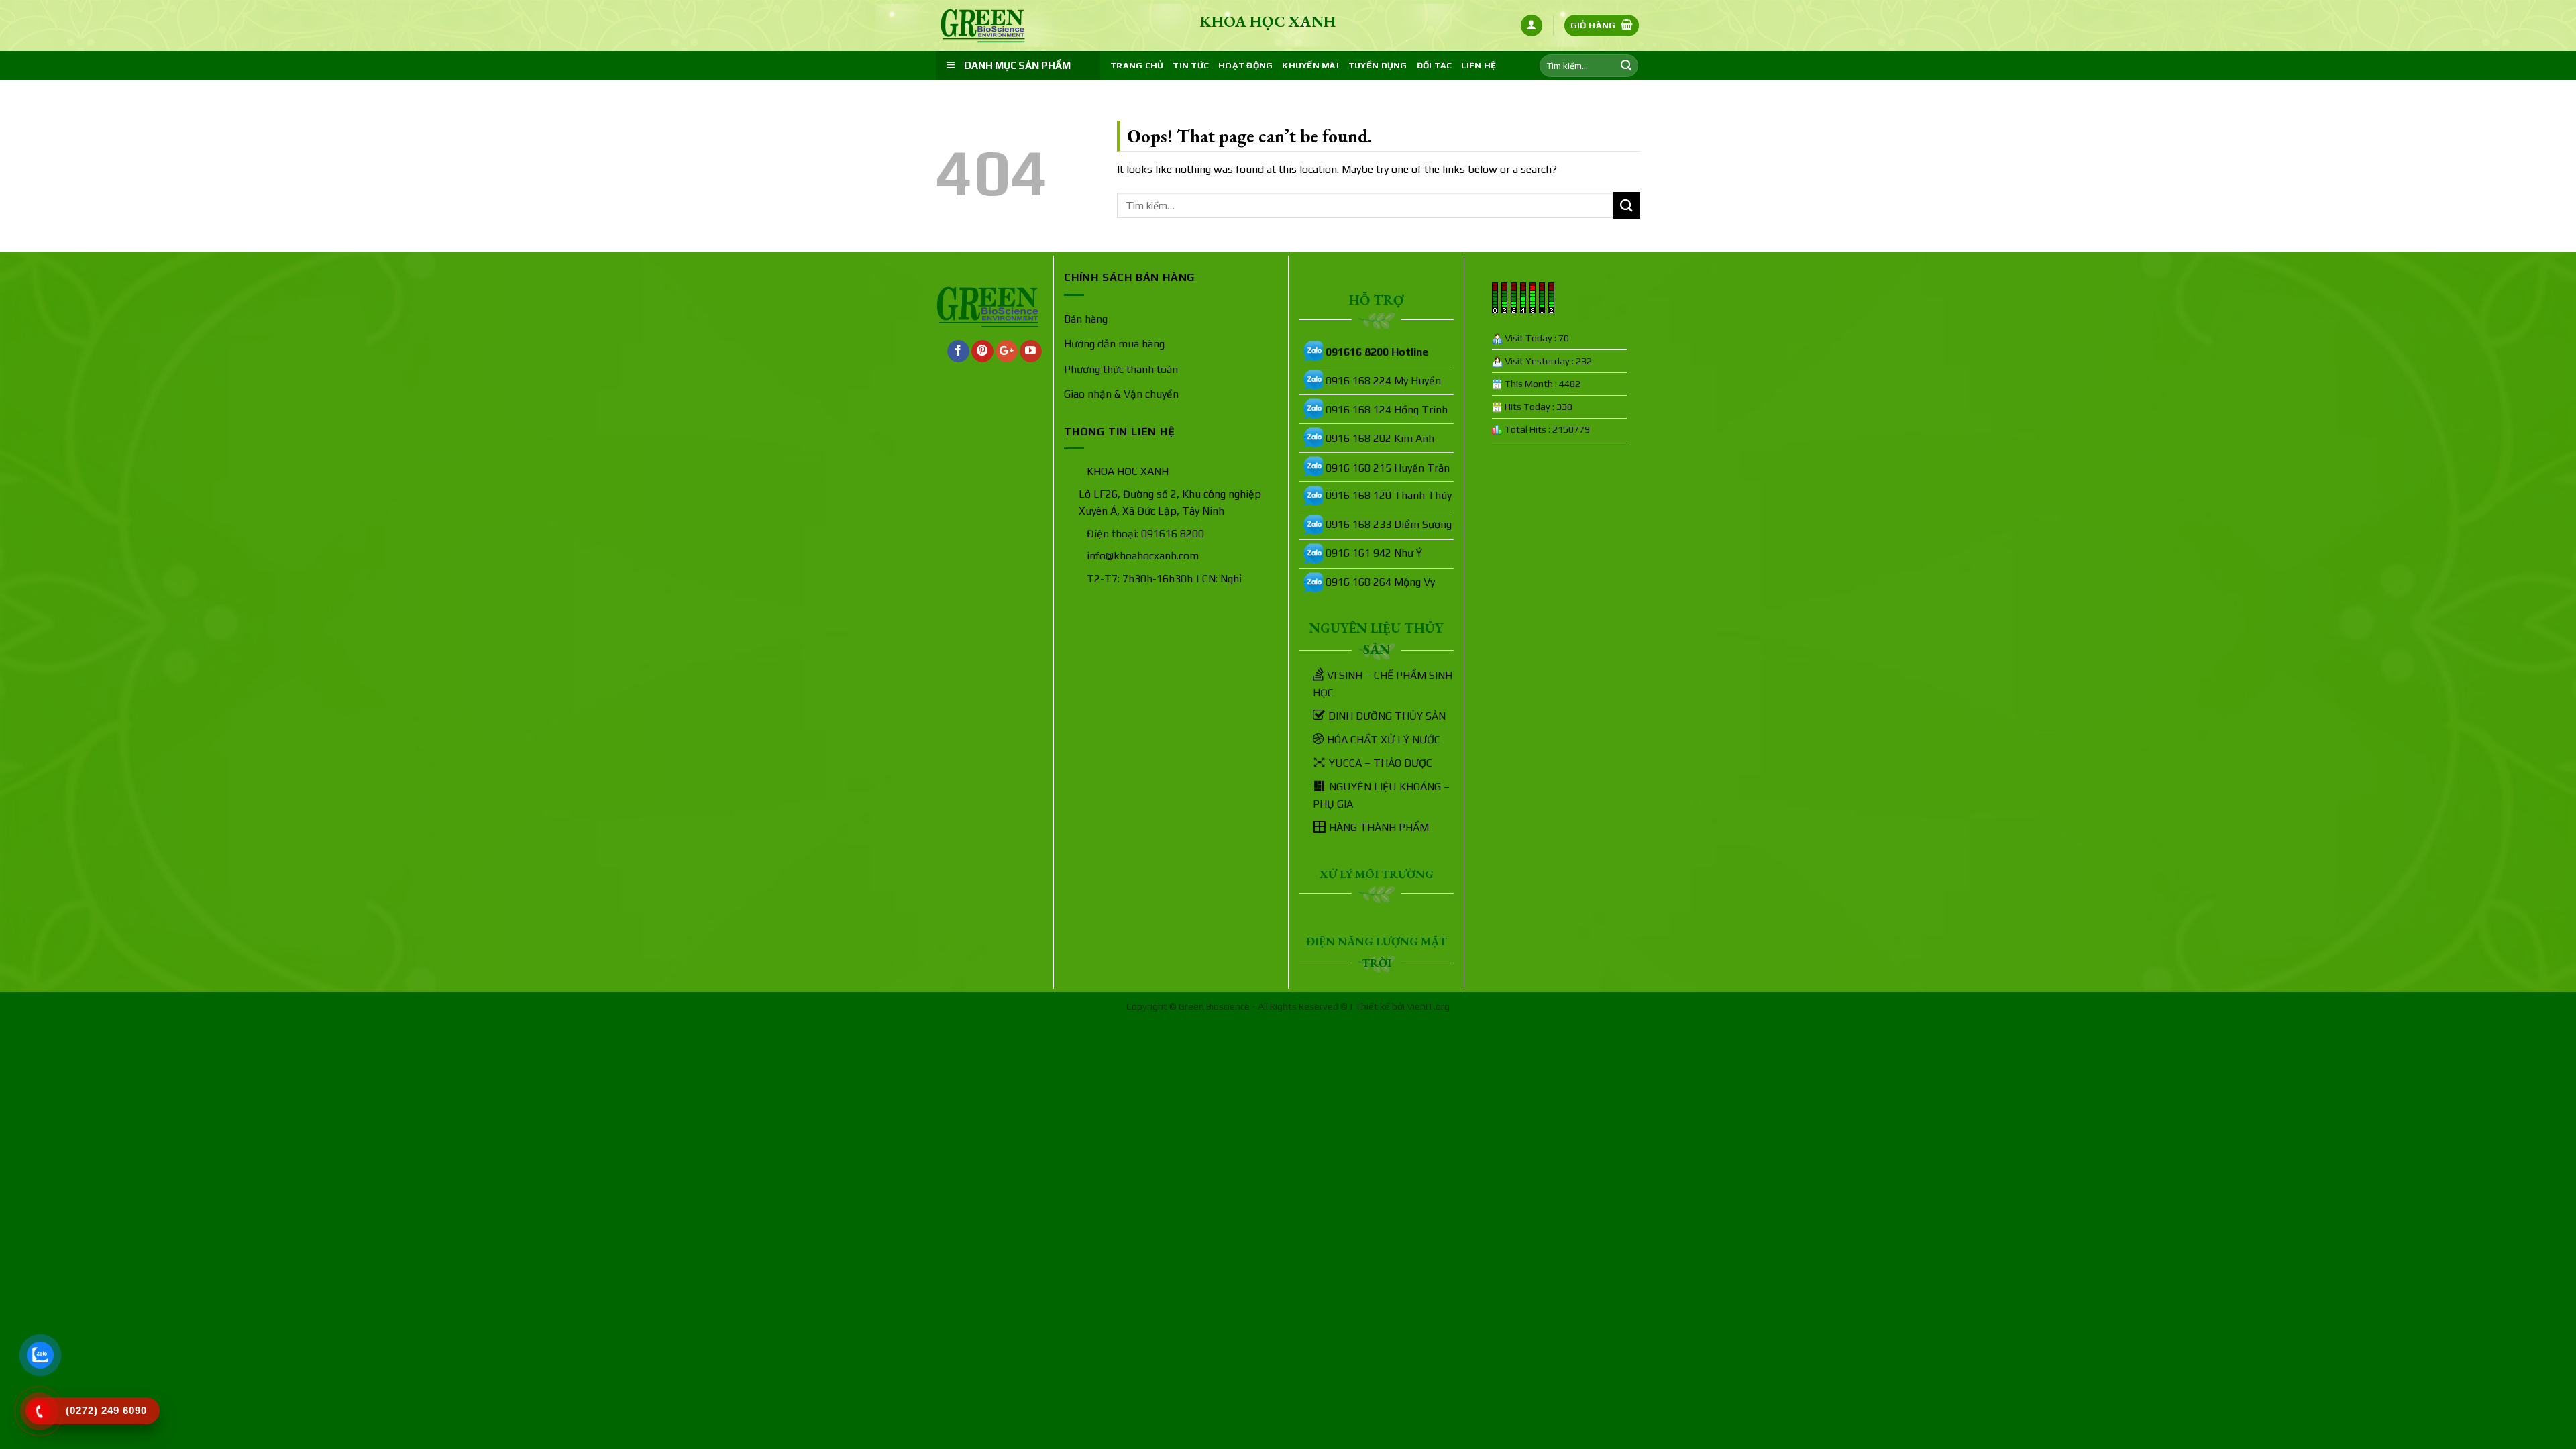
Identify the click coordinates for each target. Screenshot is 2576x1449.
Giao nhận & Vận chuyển (1121, 394)
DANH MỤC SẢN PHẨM (1017, 65)
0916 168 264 (1358, 582)
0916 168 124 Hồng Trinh (1387, 410)
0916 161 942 (1358, 553)
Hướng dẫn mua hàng (1114, 344)
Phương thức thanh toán (1121, 369)
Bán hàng (1086, 319)
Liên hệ (1479, 65)
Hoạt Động (1245, 65)
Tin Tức (1191, 65)
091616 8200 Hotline (1377, 352)
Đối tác (1435, 65)
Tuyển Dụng (1378, 65)
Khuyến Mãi (1310, 65)
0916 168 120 (1358, 495)
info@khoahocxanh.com (1143, 556)
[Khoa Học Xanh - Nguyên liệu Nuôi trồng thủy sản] (1003, 26)
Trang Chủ (1137, 65)
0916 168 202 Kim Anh (1380, 438)
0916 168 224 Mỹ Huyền (1383, 381)
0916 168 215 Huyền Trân (1388, 468)
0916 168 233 (1358, 524)
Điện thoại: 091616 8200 (1145, 534)
